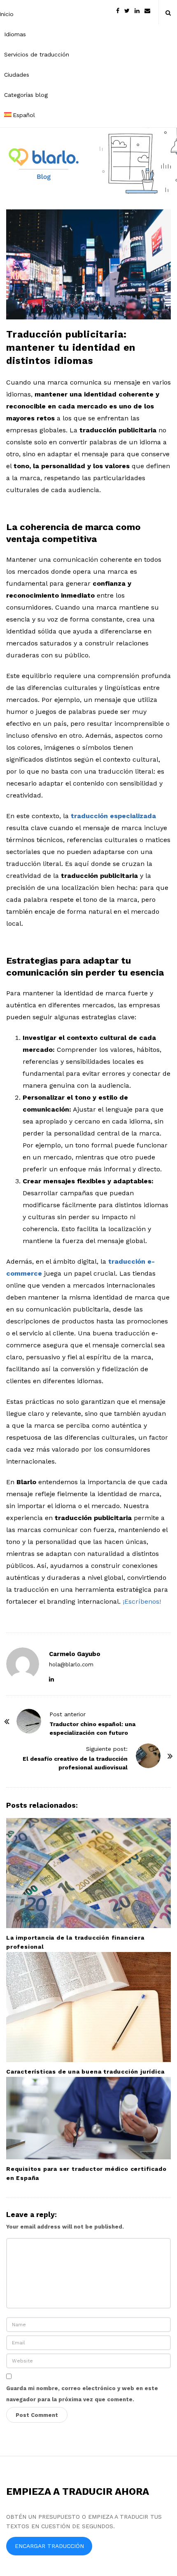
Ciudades (17, 75)
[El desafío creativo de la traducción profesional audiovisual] (148, 1756)
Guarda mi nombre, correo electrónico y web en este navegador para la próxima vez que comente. (82, 2394)
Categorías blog (26, 95)
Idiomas (15, 34)
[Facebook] (118, 10)
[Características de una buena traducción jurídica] (88, 2007)
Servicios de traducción (37, 54)
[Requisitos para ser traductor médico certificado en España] (88, 2118)
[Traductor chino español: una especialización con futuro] (29, 1721)
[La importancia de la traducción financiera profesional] (88, 1873)
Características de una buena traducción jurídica (85, 2072)
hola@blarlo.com (71, 1665)
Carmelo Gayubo (75, 1654)
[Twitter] (127, 10)
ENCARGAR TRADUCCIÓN (49, 2546)
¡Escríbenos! (142, 1601)
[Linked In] (137, 10)
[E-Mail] (147, 10)
